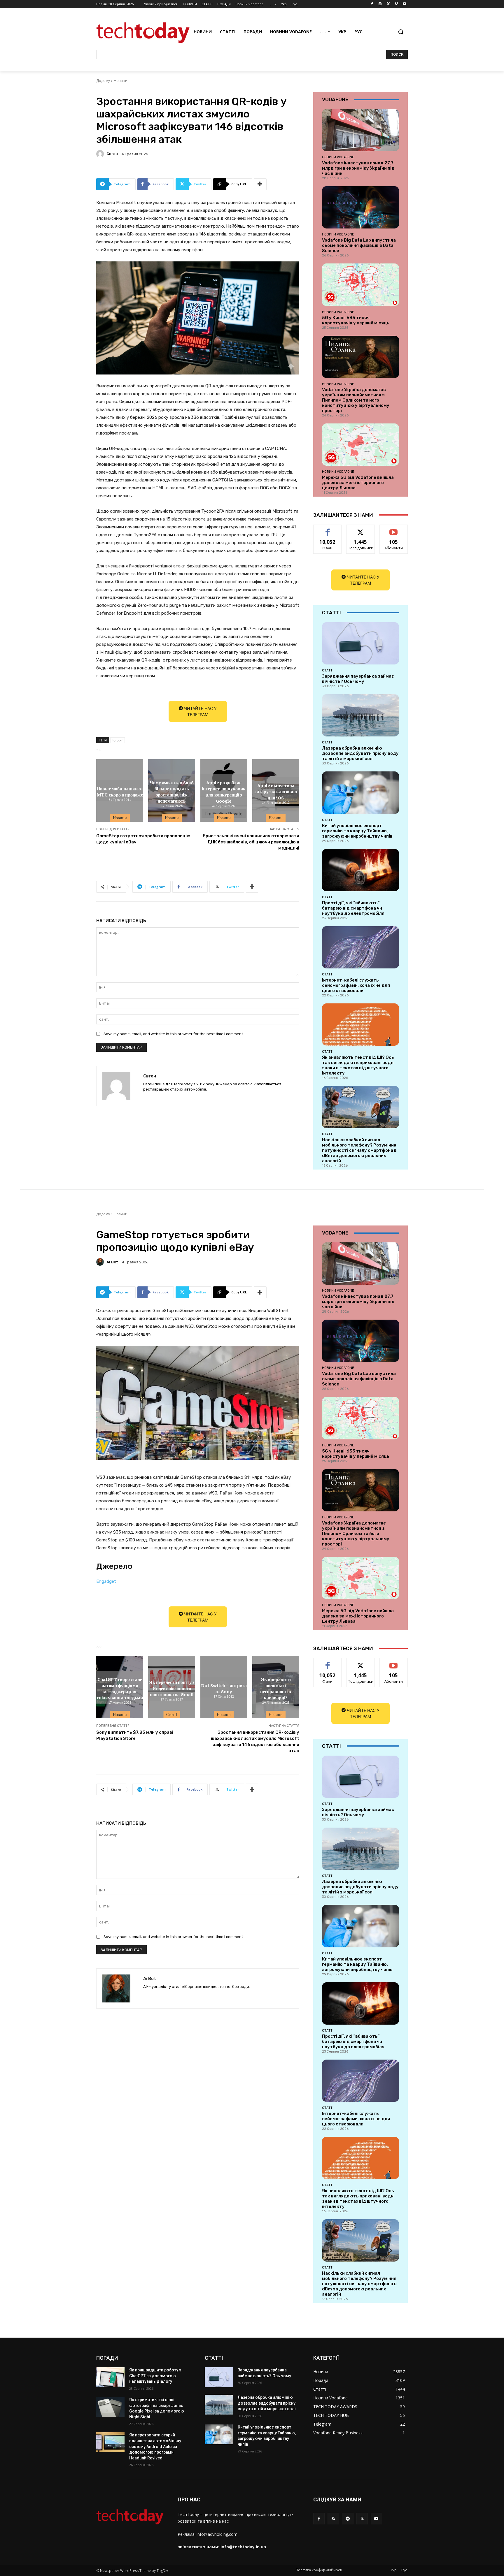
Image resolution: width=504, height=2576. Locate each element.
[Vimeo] (396, 4)
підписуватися (395, 529)
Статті (328, 670)
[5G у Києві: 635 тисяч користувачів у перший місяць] (360, 285)
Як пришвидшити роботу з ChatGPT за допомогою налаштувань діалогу (155, 2376)
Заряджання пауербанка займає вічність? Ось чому (358, 679)
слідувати (361, 529)
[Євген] (101, 154)
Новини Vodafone (338, 157)
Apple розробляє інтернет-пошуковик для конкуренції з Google (224, 791)
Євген (112, 154)
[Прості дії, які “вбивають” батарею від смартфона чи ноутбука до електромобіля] (360, 870)
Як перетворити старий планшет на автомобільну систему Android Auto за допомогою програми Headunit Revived (155, 2446)
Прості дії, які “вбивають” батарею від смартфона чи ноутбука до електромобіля (353, 908)
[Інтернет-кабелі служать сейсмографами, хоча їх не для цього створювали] (360, 947)
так (328, 529)
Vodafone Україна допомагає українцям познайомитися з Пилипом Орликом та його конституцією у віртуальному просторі (356, 400)
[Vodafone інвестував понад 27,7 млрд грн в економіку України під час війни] (360, 130)
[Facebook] (372, 4)
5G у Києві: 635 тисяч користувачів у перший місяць (356, 320)
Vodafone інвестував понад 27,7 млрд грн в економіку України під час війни (358, 168)
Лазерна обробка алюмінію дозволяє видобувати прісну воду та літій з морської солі (360, 753)
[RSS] (333, 2518)
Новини (121, 81)
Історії (118, 740)
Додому (103, 81)
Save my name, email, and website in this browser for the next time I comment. (174, 1034)
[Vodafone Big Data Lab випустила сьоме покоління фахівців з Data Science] (360, 207)
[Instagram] (380, 4)
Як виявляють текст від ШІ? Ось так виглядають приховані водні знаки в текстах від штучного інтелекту (358, 1065)
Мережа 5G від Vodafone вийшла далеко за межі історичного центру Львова (358, 483)
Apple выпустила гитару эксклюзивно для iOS (276, 792)
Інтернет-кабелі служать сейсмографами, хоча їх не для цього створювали (356, 985)
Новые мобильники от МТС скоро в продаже (120, 791)
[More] (260, 184)
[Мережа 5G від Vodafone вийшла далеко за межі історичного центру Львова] (360, 445)
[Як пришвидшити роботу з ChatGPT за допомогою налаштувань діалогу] (110, 2377)
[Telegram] (348, 2518)
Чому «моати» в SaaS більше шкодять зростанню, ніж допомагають (172, 791)
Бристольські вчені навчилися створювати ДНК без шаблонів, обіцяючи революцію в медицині (251, 842)
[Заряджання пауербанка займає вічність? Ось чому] (360, 643)
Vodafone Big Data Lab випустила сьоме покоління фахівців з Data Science (359, 245)
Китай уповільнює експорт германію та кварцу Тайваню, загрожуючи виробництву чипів (357, 831)
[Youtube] (404, 4)
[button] (401, 32)
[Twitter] (388, 4)
